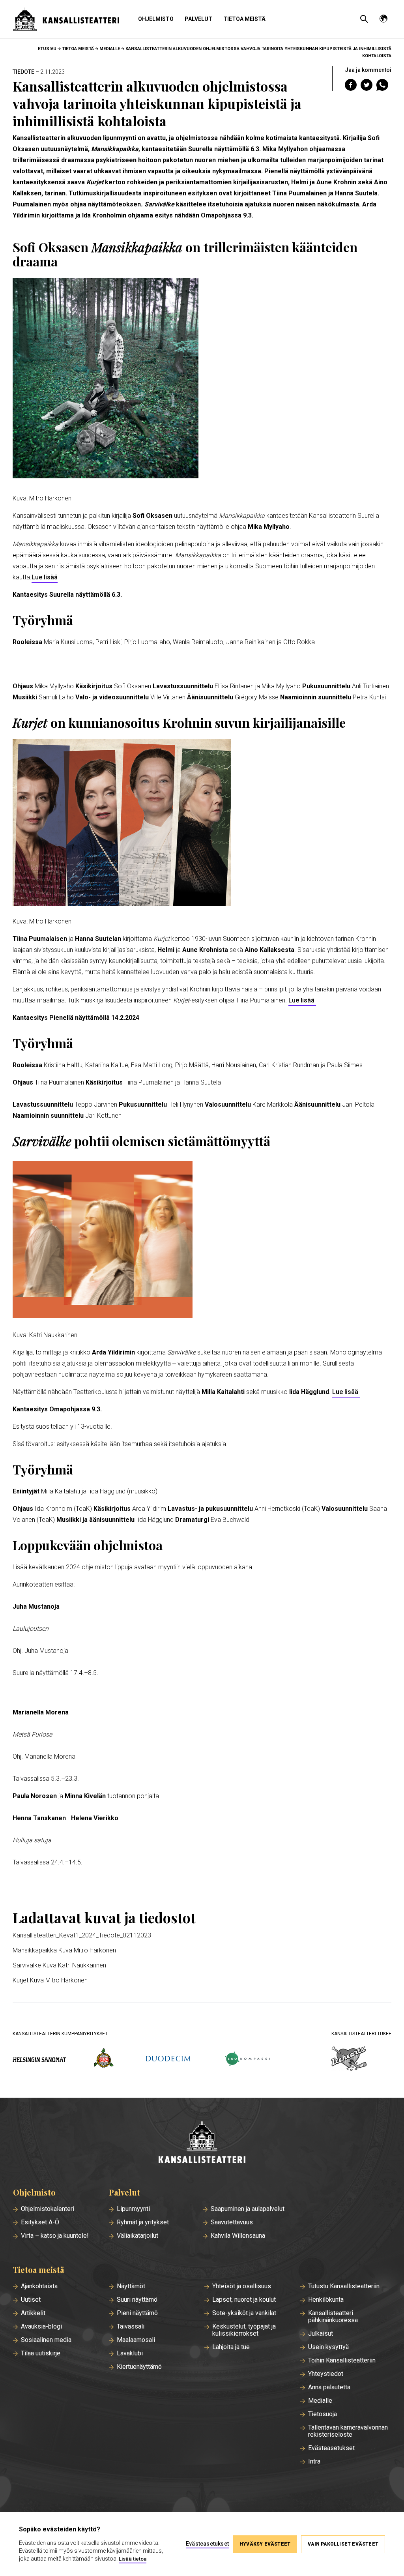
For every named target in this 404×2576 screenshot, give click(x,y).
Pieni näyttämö (137, 2313)
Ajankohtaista (39, 2286)
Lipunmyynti (133, 2209)
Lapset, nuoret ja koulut (244, 2300)
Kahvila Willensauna (238, 2236)
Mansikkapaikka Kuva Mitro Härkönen (64, 1950)
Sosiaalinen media (46, 2340)
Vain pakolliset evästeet (343, 2544)
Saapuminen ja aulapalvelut (248, 2209)
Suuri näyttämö (137, 2300)
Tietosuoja (323, 2414)
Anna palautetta (329, 2387)
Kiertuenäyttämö (139, 2367)
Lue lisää (45, 577)
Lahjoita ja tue (231, 2347)
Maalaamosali (136, 2340)
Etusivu (47, 49)
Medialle (110, 49)
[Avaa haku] (364, 19)
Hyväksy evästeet (265, 2544)
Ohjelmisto (156, 19)
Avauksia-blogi (41, 2327)
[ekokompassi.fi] (247, 2060)
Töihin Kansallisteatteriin (342, 2361)
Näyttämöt (131, 2286)
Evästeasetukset (331, 2448)
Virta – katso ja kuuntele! (55, 2236)
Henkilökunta (326, 2300)
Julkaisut (321, 2334)
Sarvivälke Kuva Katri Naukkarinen (59, 1965)
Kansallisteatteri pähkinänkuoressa (333, 2317)
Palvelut (198, 19)
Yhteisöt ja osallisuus (242, 2286)
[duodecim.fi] (168, 2059)
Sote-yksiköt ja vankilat (244, 2313)
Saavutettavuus (232, 2222)
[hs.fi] (39, 2060)
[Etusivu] (202, 2143)
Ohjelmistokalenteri (48, 2209)
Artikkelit (33, 2313)
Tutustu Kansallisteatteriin (344, 2286)
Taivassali (131, 2327)
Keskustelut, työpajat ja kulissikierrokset (244, 2330)
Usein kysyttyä (328, 2347)
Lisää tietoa (133, 2559)
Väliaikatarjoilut (137, 2236)
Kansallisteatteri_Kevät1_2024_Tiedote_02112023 (82, 1935)
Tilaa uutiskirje (41, 2353)
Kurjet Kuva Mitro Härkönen (50, 1980)
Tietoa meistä (244, 19)
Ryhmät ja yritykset (143, 2222)
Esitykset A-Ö (40, 2222)
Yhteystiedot (326, 2374)
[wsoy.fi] (104, 2059)
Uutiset (31, 2300)
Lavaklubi (130, 2353)
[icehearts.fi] (349, 2059)
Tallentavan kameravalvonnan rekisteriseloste (348, 2431)
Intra (314, 2462)
